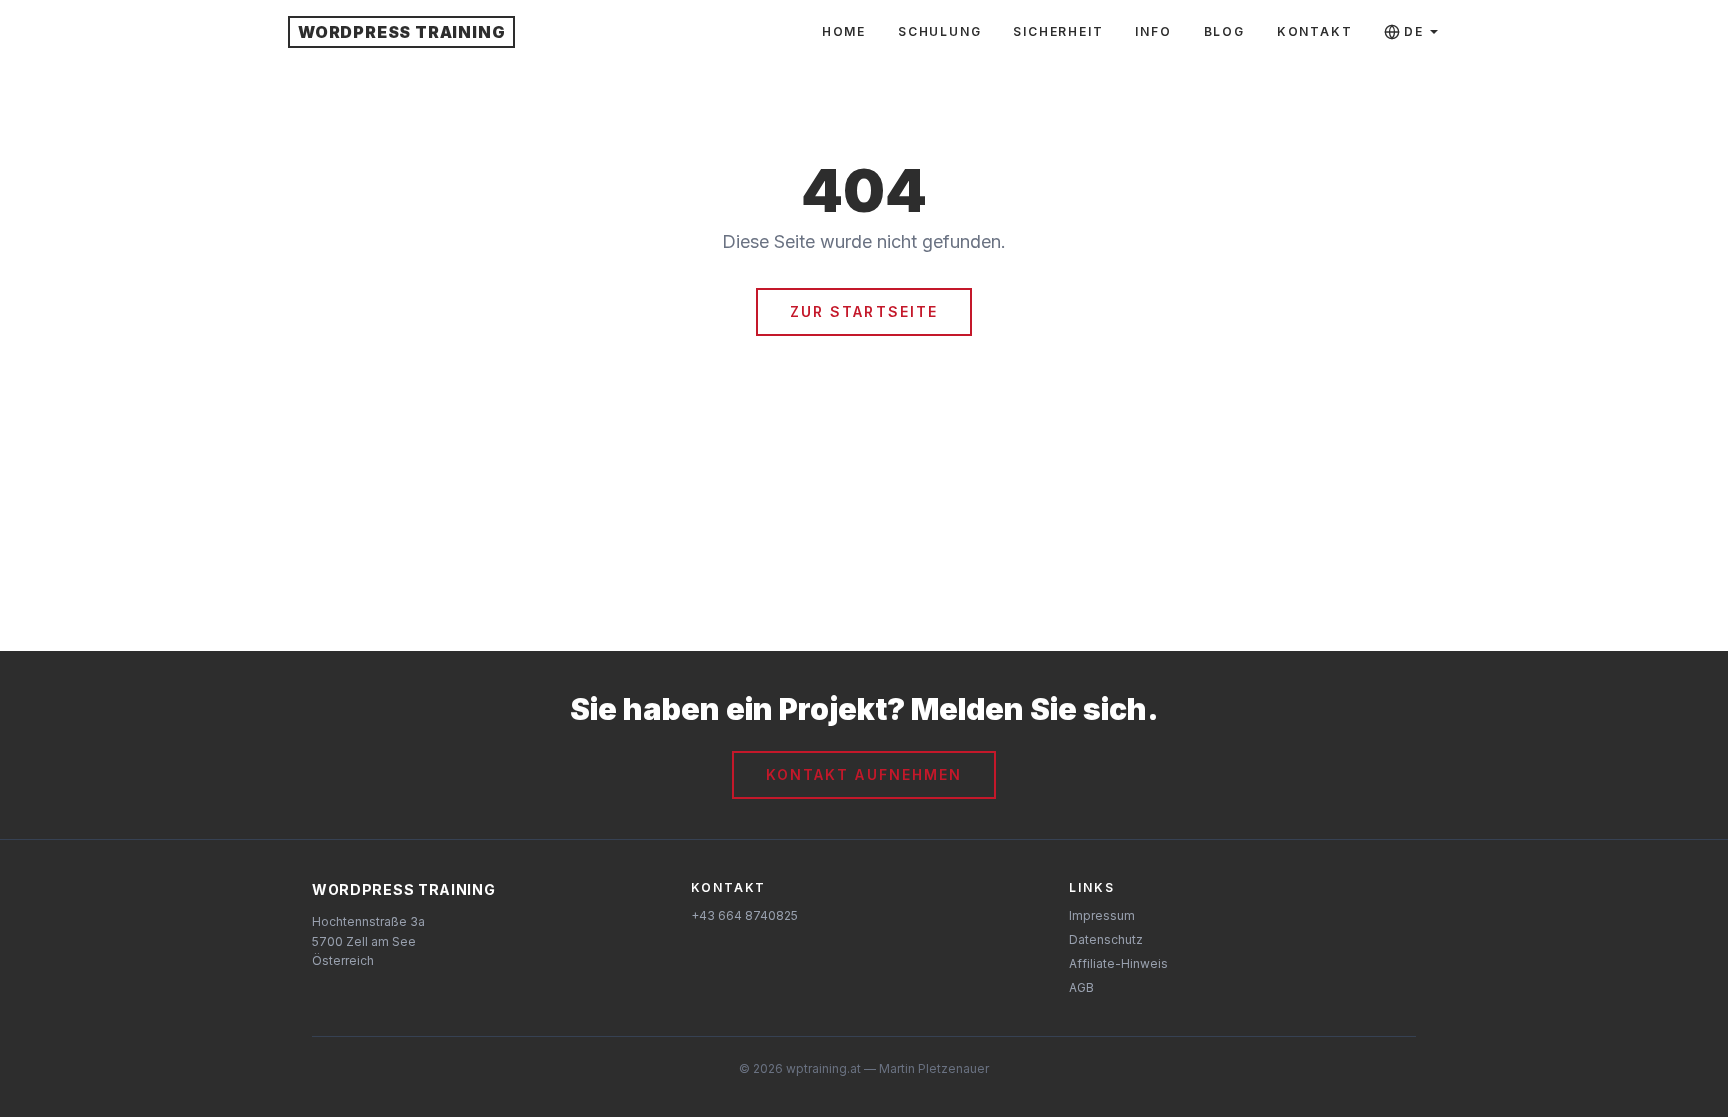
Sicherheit (1058, 31)
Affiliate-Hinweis (1118, 963)
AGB (1081, 987)
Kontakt (1315, 31)
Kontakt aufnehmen (864, 774)
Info (1153, 31)
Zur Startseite (864, 311)
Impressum (1102, 915)
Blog (1224, 31)
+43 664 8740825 (744, 915)
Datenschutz (1106, 939)
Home (844, 31)
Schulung (939, 31)
